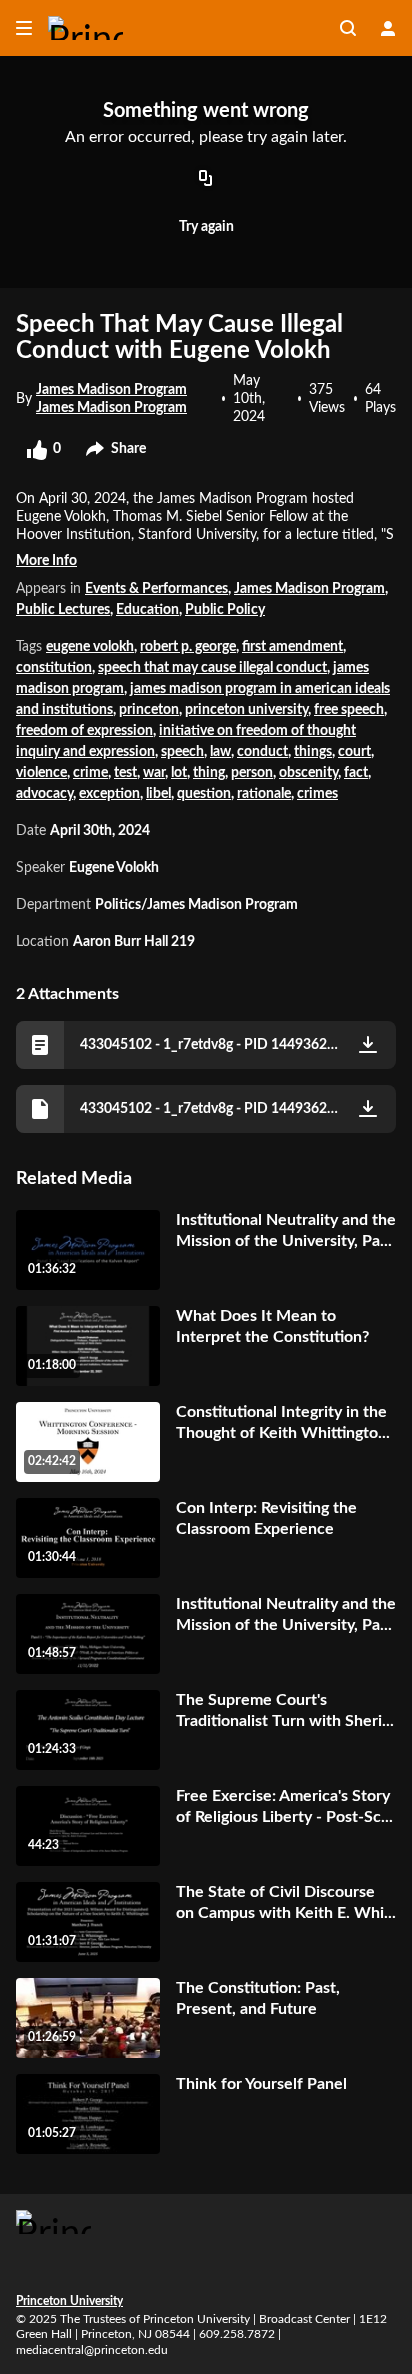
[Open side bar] (24, 28)
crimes (317, 794)
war (154, 773)
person (252, 773)
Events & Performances (156, 589)
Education (147, 610)
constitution (54, 668)
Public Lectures (63, 610)
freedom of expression (84, 731)
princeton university (246, 710)
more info (46, 561)
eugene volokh (90, 647)
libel (158, 794)
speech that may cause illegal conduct (212, 668)
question (204, 794)
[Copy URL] (206, 180)
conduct (262, 752)
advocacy (44, 794)
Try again (206, 227)
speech (182, 752)
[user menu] (388, 28)
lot (179, 773)
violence (41, 773)
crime (90, 773)
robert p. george (188, 647)
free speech (349, 710)
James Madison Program (309, 589)
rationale (264, 794)
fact (356, 773)
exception (109, 794)
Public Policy (225, 610)
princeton (149, 710)
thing (209, 773)
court (354, 752)
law (220, 752)
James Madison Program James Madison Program (111, 399)
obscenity (308, 773)
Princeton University (69, 2301)
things (313, 752)
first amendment (292, 647)
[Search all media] (348, 28)
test (125, 773)
